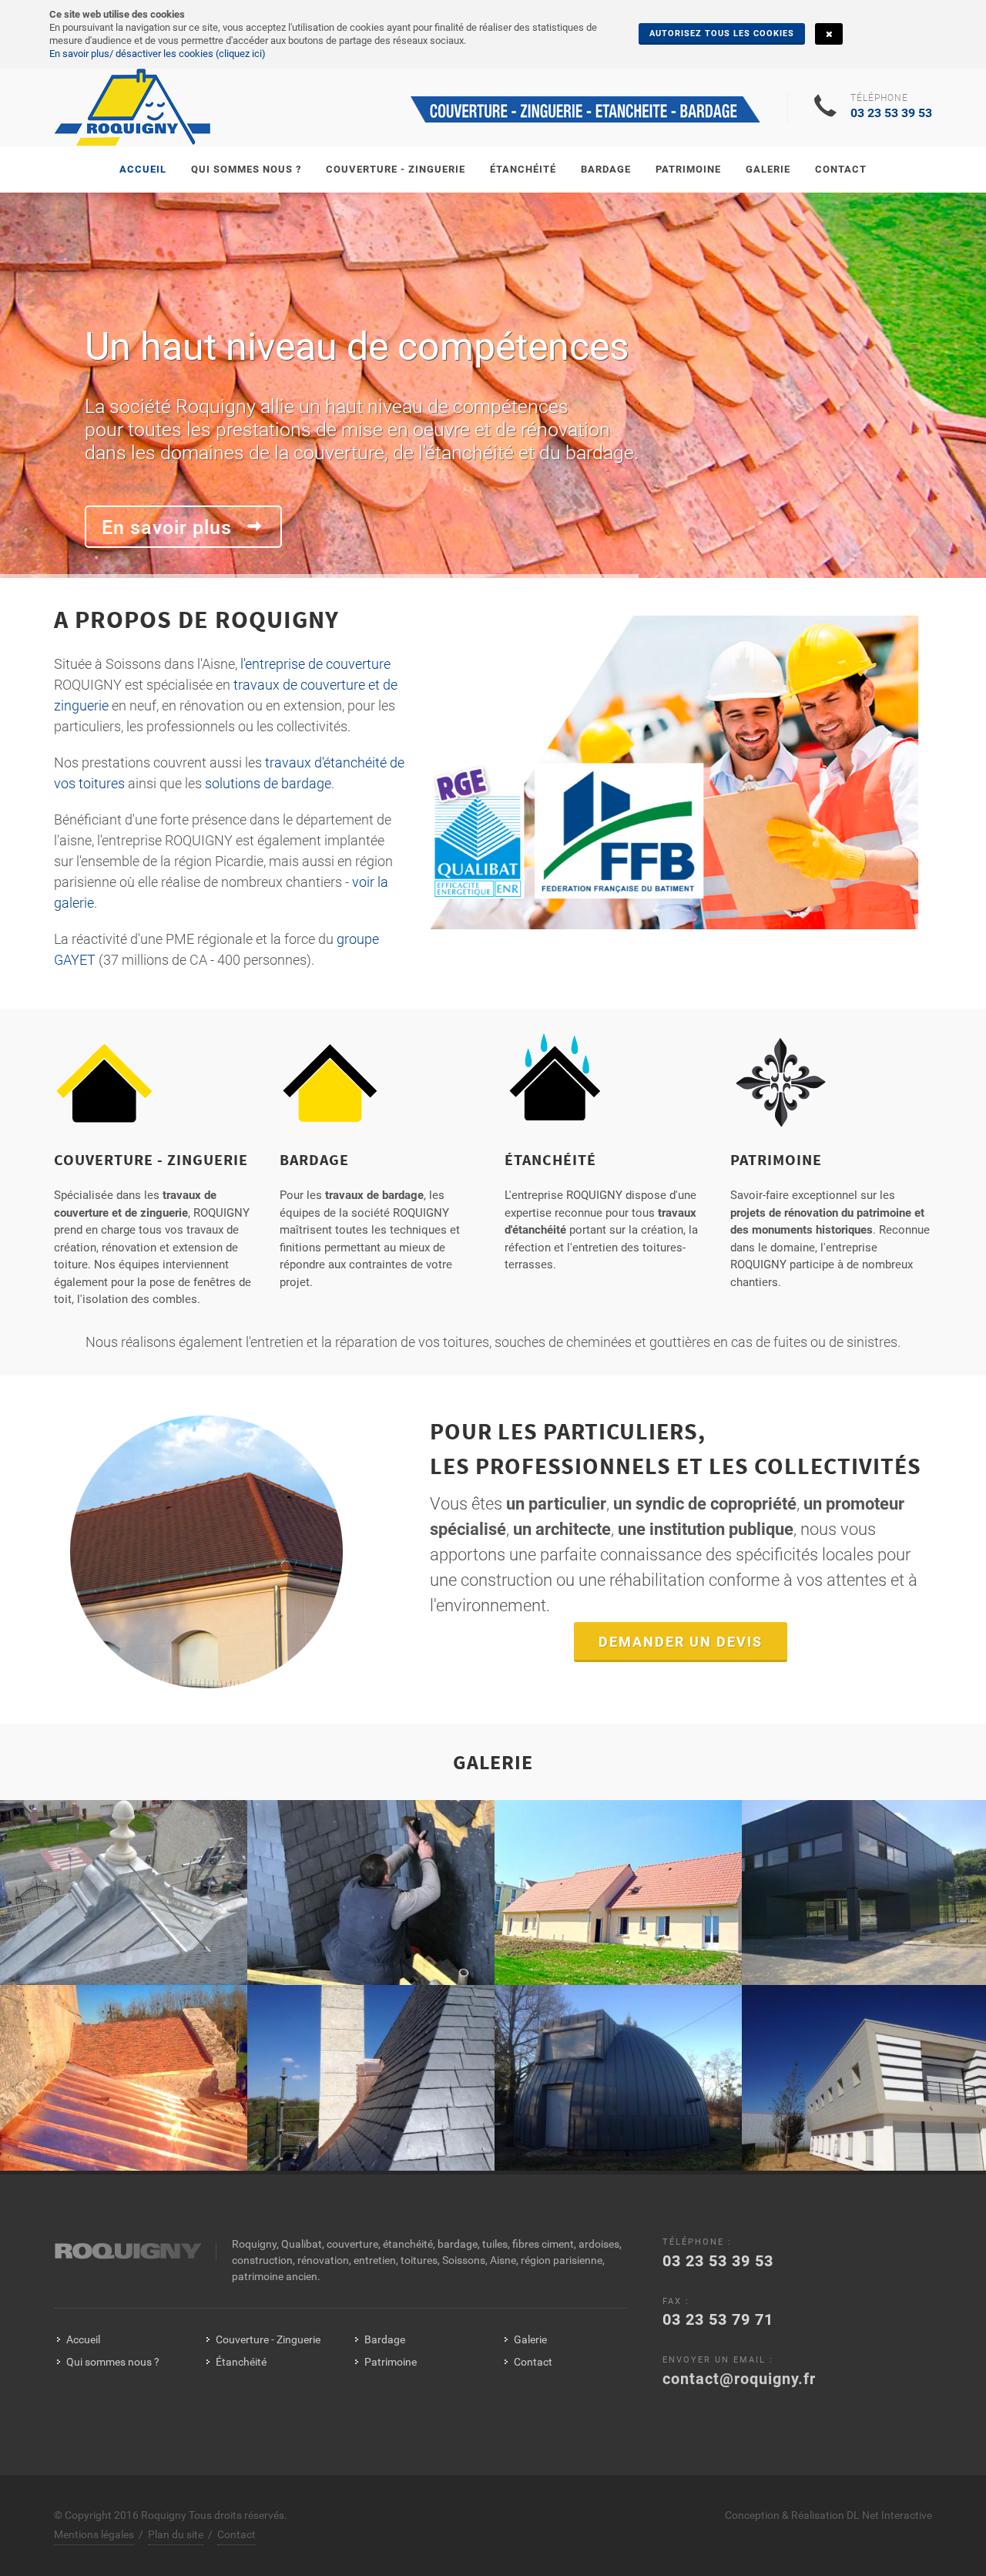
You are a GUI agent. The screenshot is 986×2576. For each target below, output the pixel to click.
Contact (533, 2362)
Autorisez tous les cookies (722, 34)
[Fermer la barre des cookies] (829, 34)
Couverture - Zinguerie (151, 1159)
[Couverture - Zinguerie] (104, 1089)
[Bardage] (330, 1089)
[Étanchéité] (555, 1089)
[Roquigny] (133, 107)
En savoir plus (169, 527)
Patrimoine (776, 1159)
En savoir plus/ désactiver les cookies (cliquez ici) (158, 54)
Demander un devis (681, 1642)
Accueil (83, 2339)
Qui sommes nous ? (113, 2362)
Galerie (530, 2339)
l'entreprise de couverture (315, 664)
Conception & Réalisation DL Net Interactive (828, 2515)
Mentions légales (94, 2534)
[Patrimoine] (781, 1089)
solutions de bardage (268, 783)
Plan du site (176, 2534)
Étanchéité (550, 1159)
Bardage (314, 1159)
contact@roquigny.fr (739, 2379)
